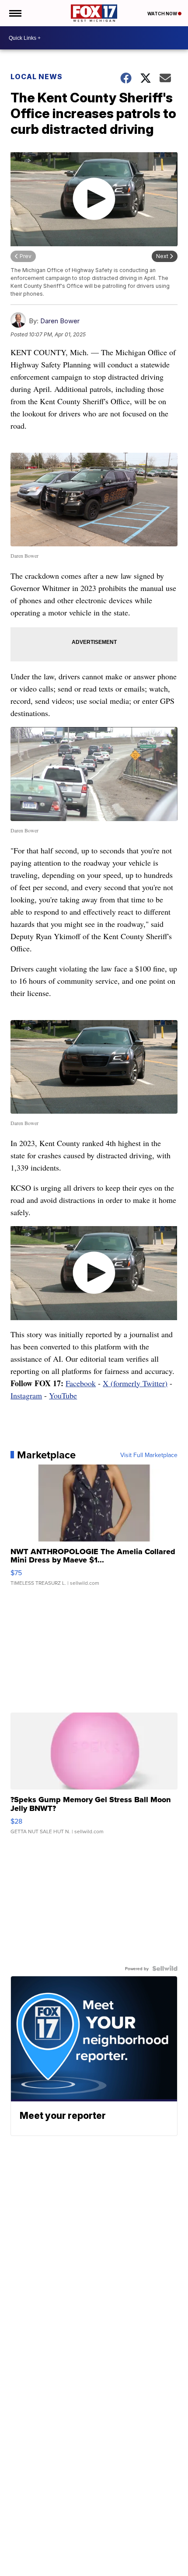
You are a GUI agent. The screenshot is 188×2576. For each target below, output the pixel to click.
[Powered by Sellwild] (165, 1968)
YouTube (63, 1395)
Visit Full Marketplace (149, 1455)
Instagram (26, 1395)
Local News (37, 77)
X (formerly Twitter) (135, 1383)
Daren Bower (60, 321)
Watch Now (163, 14)
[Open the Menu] (15, 13)
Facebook (81, 1383)
